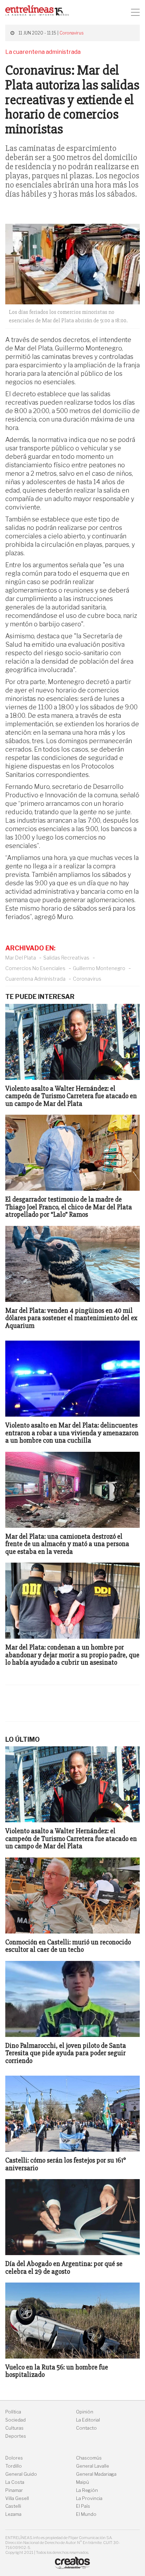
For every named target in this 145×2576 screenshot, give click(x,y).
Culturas (14, 2428)
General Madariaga (96, 2474)
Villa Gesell (17, 2498)
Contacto (86, 2428)
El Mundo (86, 2514)
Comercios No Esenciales (35, 968)
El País (83, 2506)
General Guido (21, 2474)
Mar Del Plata (21, 958)
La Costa (15, 2482)
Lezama (13, 2514)
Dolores (14, 2458)
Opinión (85, 2412)
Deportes (16, 2436)
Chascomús (89, 2458)
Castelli (13, 2506)
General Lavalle (93, 2466)
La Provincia (89, 2498)
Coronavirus (71, 33)
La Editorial (88, 2420)
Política (13, 2412)
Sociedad (15, 2420)
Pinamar (14, 2490)
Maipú (83, 2482)
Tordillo (14, 2466)
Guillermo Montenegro (99, 968)
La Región (87, 2490)
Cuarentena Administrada (35, 979)
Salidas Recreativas (66, 958)
